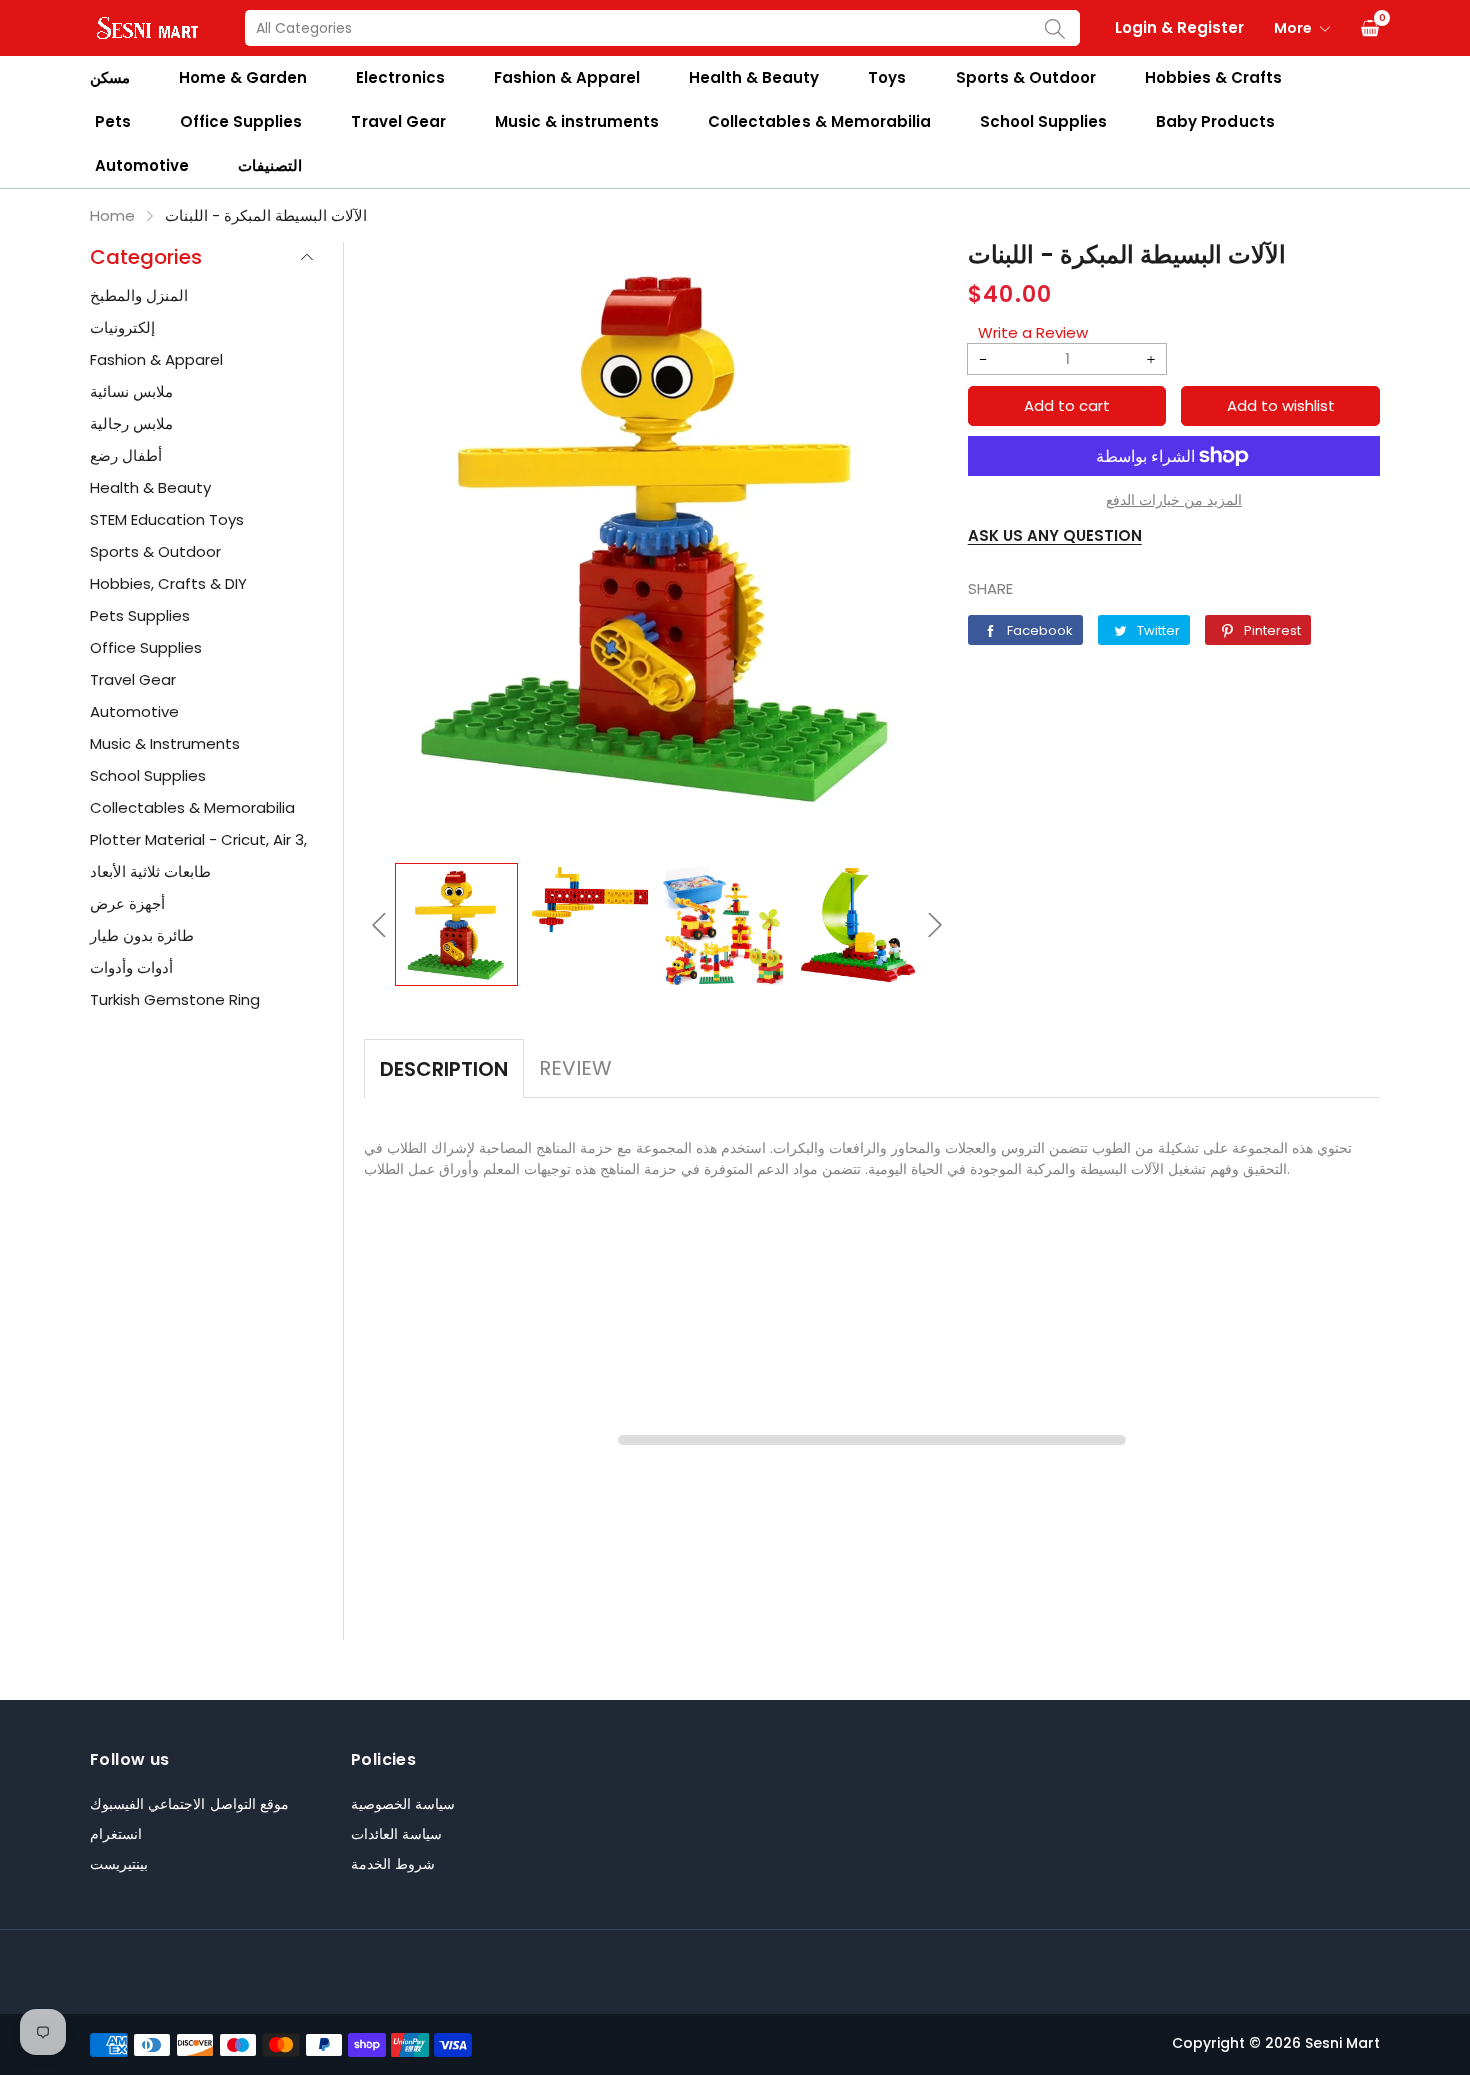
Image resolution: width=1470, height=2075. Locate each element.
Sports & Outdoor (1026, 77)
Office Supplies (241, 121)
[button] (379, 925)
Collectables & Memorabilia (819, 121)
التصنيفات (270, 165)
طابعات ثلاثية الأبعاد (150, 871)
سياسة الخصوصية (403, 1804)
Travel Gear (398, 121)
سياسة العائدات (396, 1834)
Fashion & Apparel (567, 77)
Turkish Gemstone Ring (175, 999)
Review (575, 1068)
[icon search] (1055, 28)
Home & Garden (243, 77)
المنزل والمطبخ (139, 295)
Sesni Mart (1342, 2043)
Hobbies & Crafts (1213, 77)
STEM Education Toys (167, 519)
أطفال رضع (126, 455)
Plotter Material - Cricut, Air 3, (198, 839)
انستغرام (116, 1834)
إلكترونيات (122, 327)
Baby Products (1215, 121)
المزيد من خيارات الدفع (1174, 500)
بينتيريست (119, 1864)
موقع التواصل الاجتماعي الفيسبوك (189, 1804)
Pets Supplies (140, 615)
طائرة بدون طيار (142, 935)
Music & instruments (577, 121)
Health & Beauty (754, 77)
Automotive (142, 165)
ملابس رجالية (131, 423)
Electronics (400, 77)
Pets (113, 121)
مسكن (110, 77)
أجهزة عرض (127, 903)
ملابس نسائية (131, 391)
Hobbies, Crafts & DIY (168, 583)
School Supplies (1043, 121)
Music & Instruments (165, 743)
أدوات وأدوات (131, 967)
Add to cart (1067, 405)
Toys (887, 77)
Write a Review (1033, 332)
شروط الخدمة (393, 1864)
